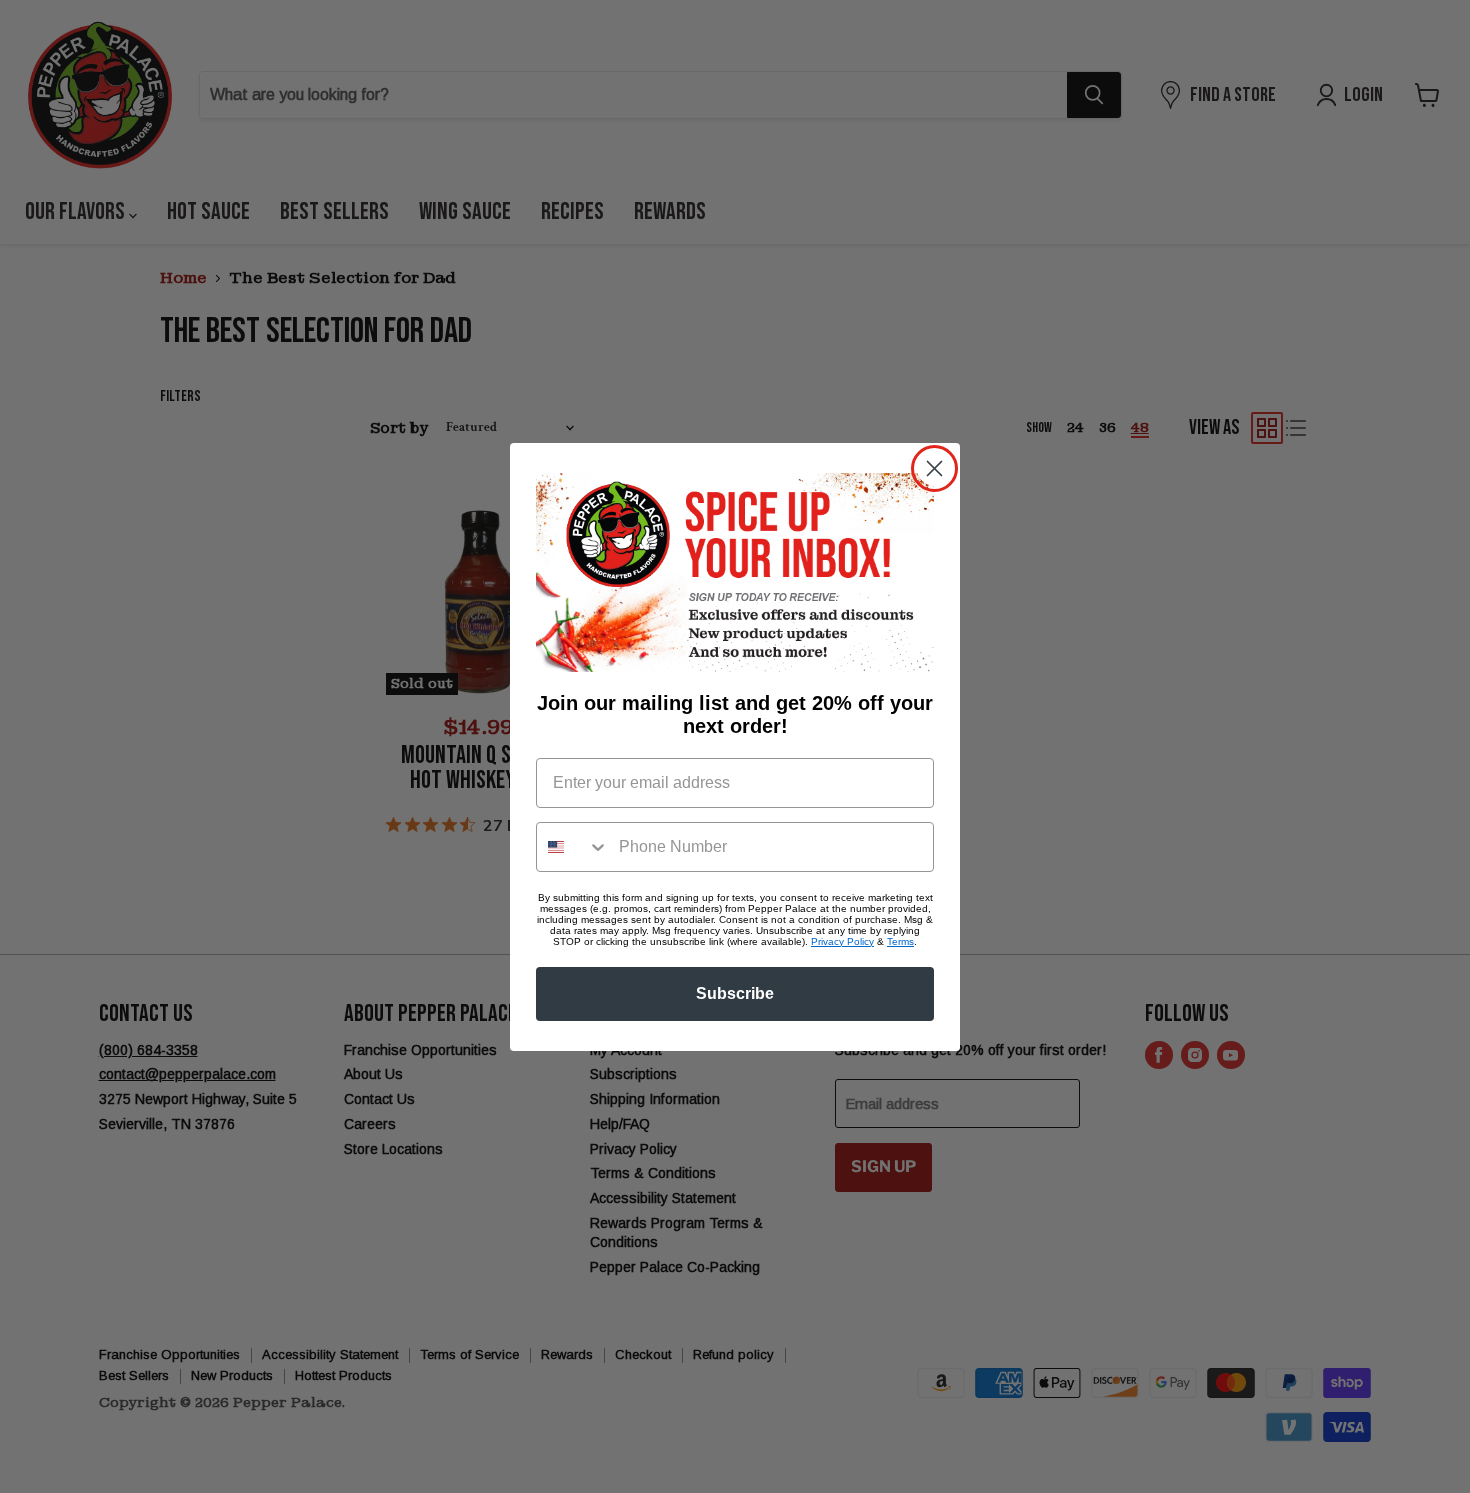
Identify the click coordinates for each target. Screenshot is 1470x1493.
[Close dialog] (934, 468)
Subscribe (735, 993)
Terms (900, 941)
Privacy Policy (842, 941)
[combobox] (573, 847)
